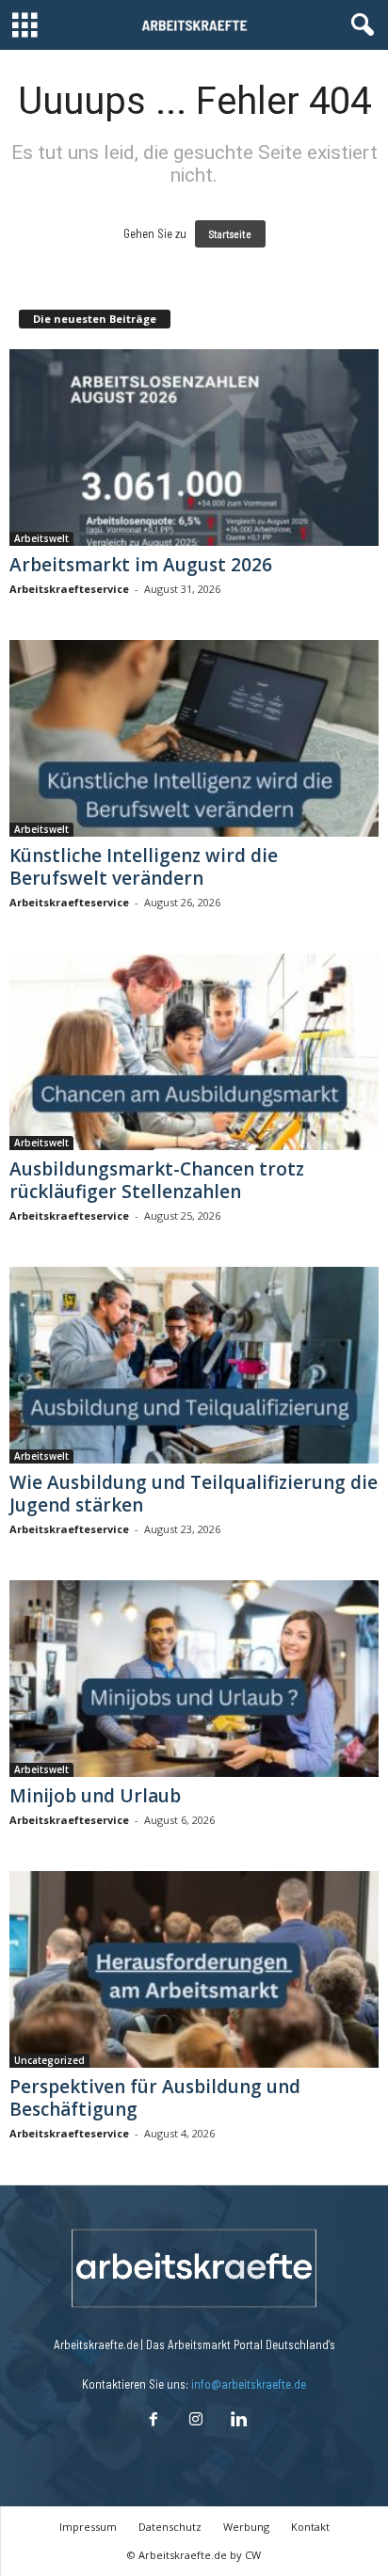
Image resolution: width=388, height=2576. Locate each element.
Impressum (88, 2527)
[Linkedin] (236, 2421)
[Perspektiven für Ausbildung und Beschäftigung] (194, 1969)
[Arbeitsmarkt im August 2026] (194, 448)
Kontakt (310, 2527)
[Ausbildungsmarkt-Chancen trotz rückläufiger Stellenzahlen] (194, 1052)
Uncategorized (49, 2060)
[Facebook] (153, 2421)
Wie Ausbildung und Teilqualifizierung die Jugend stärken (194, 1494)
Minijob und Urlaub (95, 1796)
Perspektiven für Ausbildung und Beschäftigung (155, 2098)
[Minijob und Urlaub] (194, 1679)
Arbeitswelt (41, 538)
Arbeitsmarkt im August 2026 (141, 565)
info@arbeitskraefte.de (249, 2384)
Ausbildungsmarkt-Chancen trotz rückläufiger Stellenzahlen (157, 1180)
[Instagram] (195, 2421)
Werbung (246, 2527)
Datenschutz (170, 2527)
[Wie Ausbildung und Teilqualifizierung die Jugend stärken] (194, 1365)
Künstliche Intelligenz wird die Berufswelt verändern (144, 867)
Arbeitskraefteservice (69, 589)
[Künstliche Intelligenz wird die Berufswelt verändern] (194, 738)
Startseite (230, 234)
